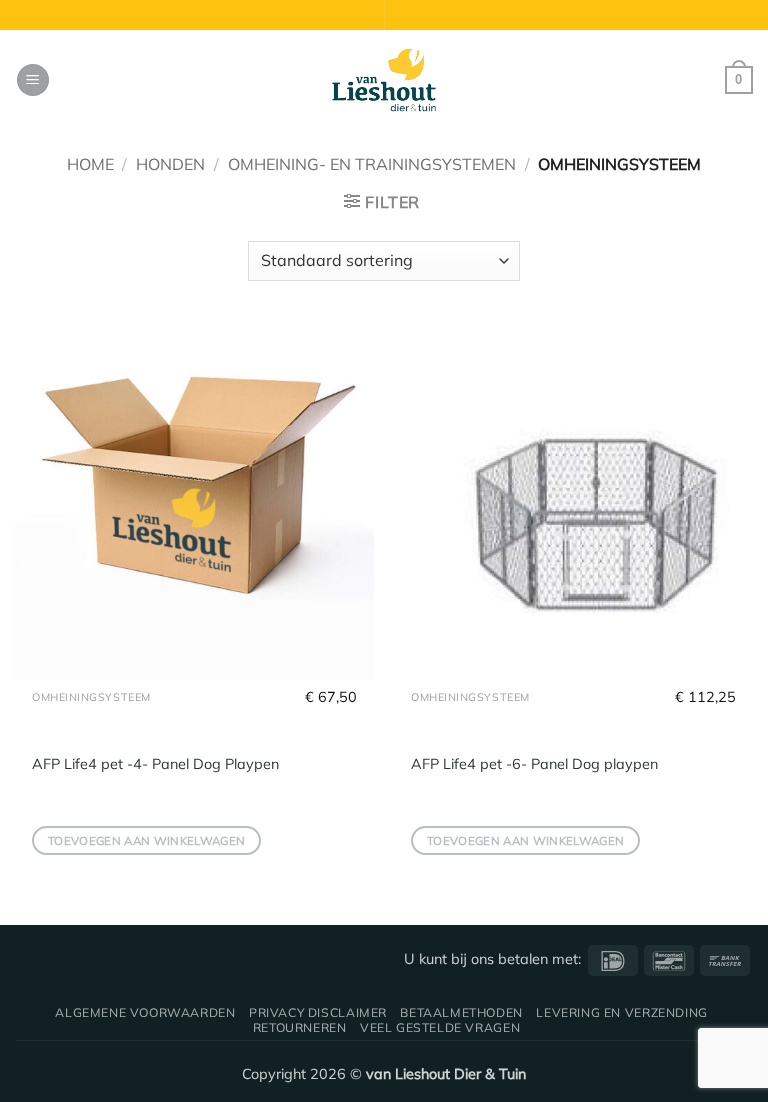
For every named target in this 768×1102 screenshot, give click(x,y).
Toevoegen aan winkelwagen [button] (147, 840)
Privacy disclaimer (318, 1012)
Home (90, 164)
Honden (170, 164)
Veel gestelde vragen (440, 1027)
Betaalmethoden (461, 1012)
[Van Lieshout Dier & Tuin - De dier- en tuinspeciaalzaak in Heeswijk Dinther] (384, 80)
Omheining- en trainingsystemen (372, 164)
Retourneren (300, 1027)
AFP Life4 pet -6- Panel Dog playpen (534, 764)
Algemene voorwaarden (145, 1012)
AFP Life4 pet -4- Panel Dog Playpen (155, 764)
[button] (33, 80)
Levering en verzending (621, 1012)
